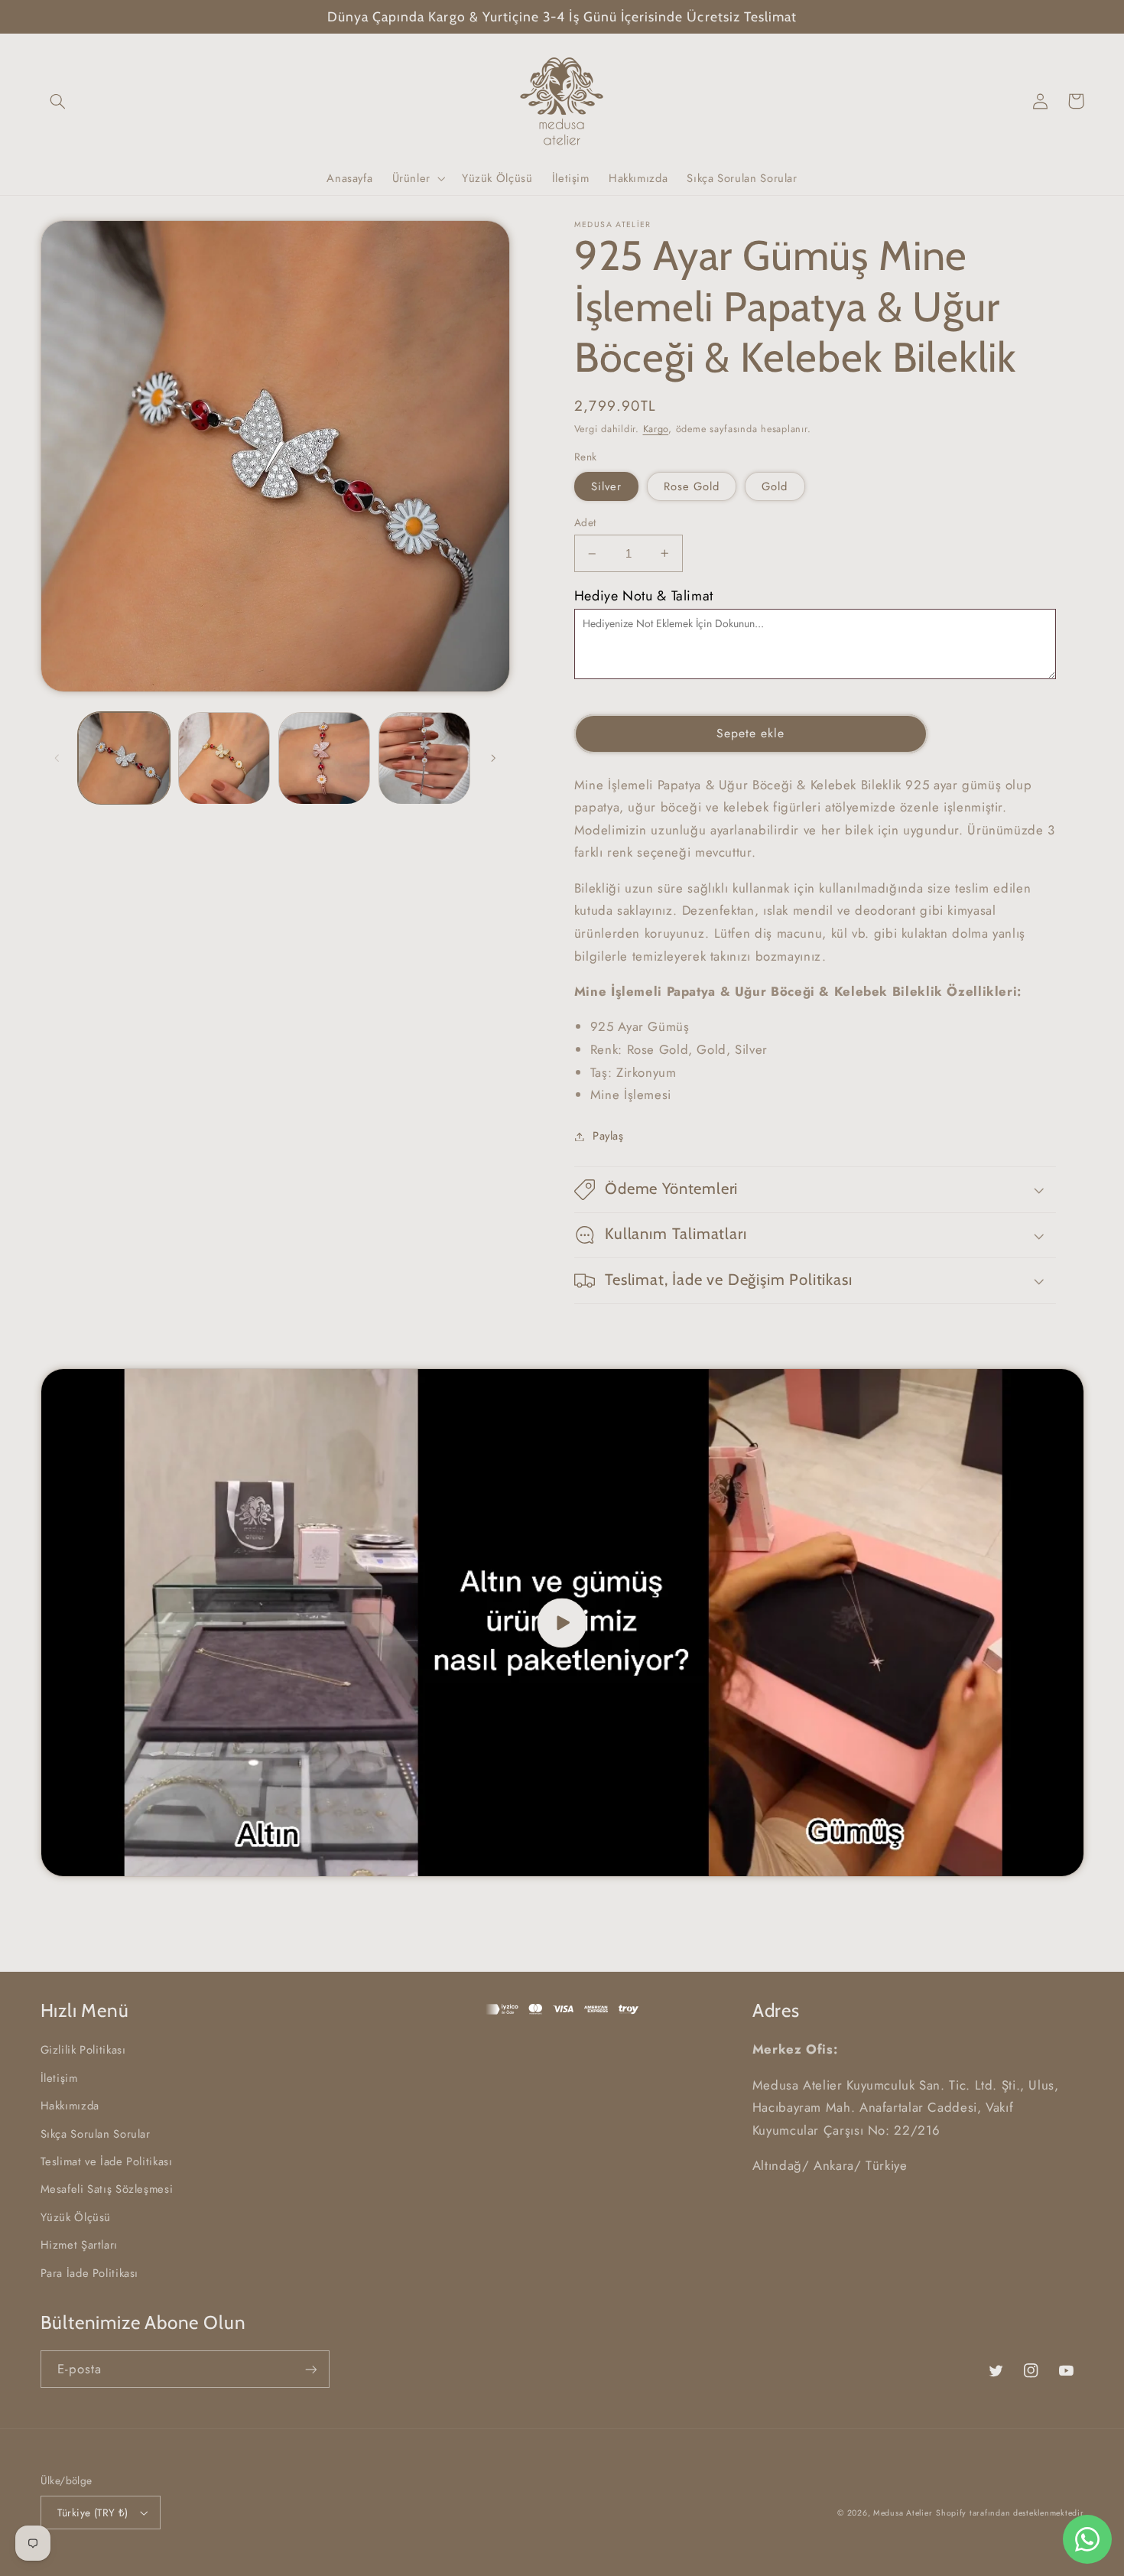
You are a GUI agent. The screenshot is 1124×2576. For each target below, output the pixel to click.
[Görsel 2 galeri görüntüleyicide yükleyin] (224, 758)
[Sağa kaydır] (493, 758)
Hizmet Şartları (79, 2245)
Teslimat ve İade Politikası (107, 2161)
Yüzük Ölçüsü (76, 2217)
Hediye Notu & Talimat (644, 596)
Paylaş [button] (608, 1136)
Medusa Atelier (903, 2513)
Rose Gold (692, 486)
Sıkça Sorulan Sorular (96, 2134)
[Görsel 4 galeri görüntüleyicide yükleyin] (425, 758)
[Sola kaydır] (57, 758)
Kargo (656, 429)
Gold (775, 486)
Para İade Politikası (90, 2273)
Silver (606, 486)
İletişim (59, 2078)
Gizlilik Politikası (83, 2050)
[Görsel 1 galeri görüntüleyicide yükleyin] (124, 758)
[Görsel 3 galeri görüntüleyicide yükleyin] (325, 758)
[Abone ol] (310, 2369)
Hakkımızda (70, 2106)
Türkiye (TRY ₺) (93, 2513)
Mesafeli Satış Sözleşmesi (107, 2189)
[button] (58, 101)
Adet (585, 522)
